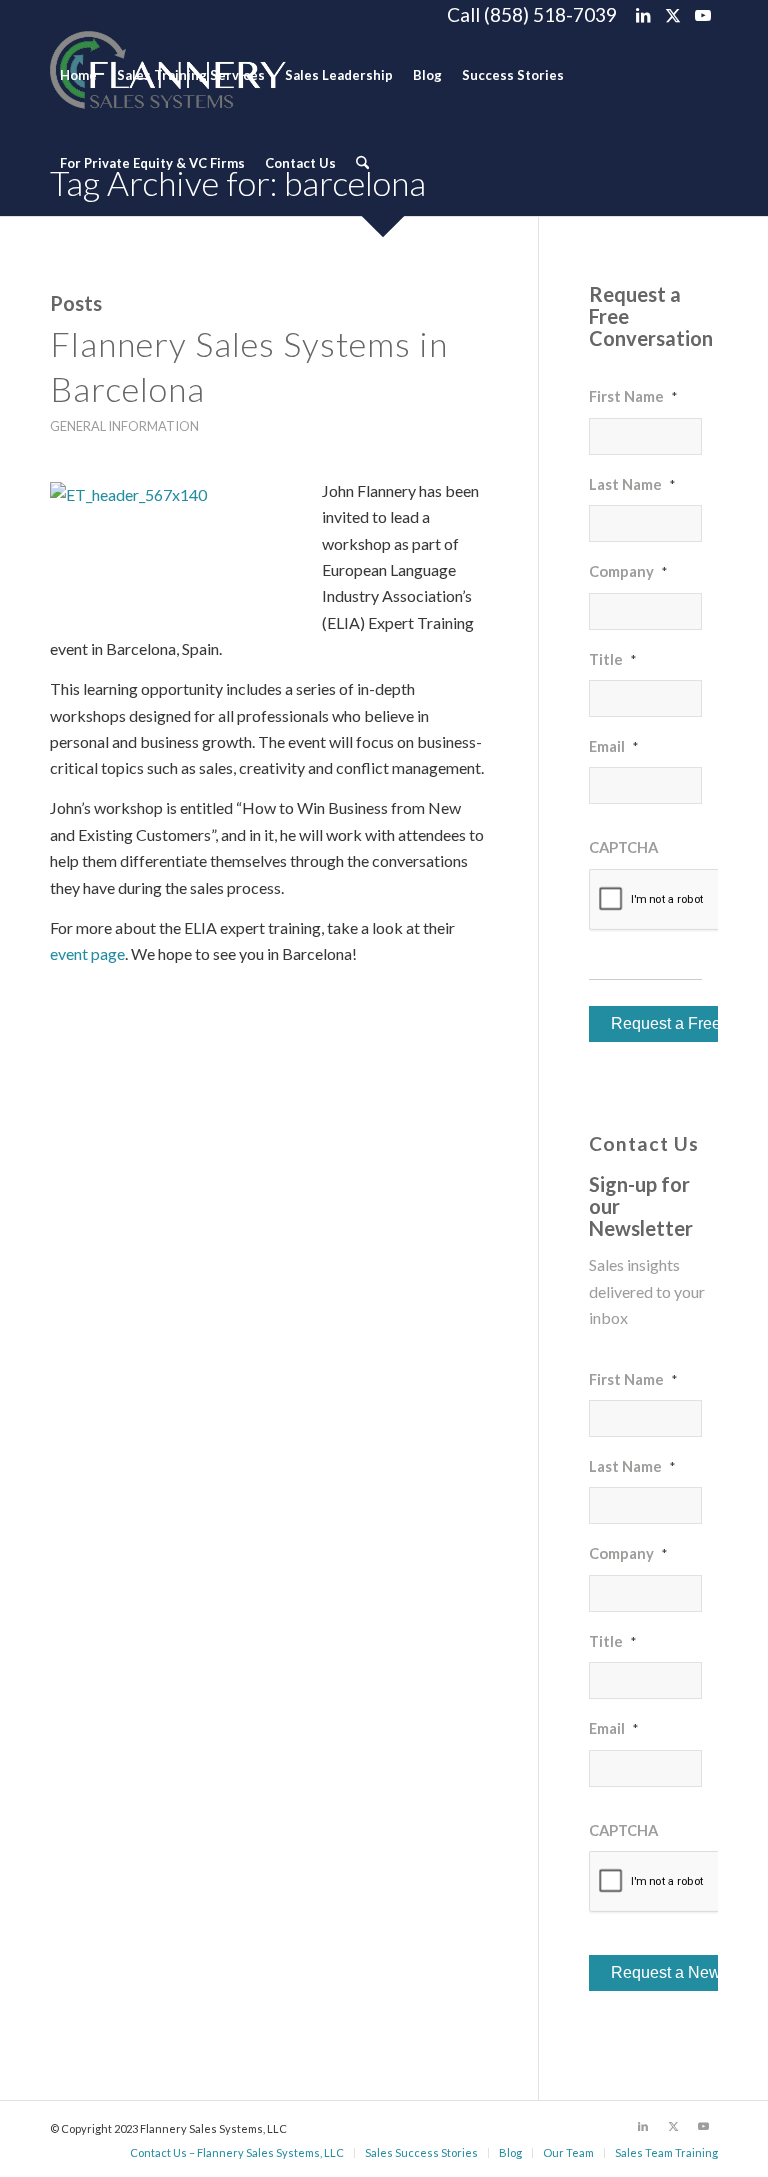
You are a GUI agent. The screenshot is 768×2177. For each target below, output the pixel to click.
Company (628, 571)
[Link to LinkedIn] (642, 15)
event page (87, 953)
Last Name (632, 484)
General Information (124, 426)
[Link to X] (672, 15)
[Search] (362, 163)
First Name (633, 396)
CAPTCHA (623, 847)
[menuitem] (78, 75)
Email (613, 746)
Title (612, 659)
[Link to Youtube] (703, 15)
